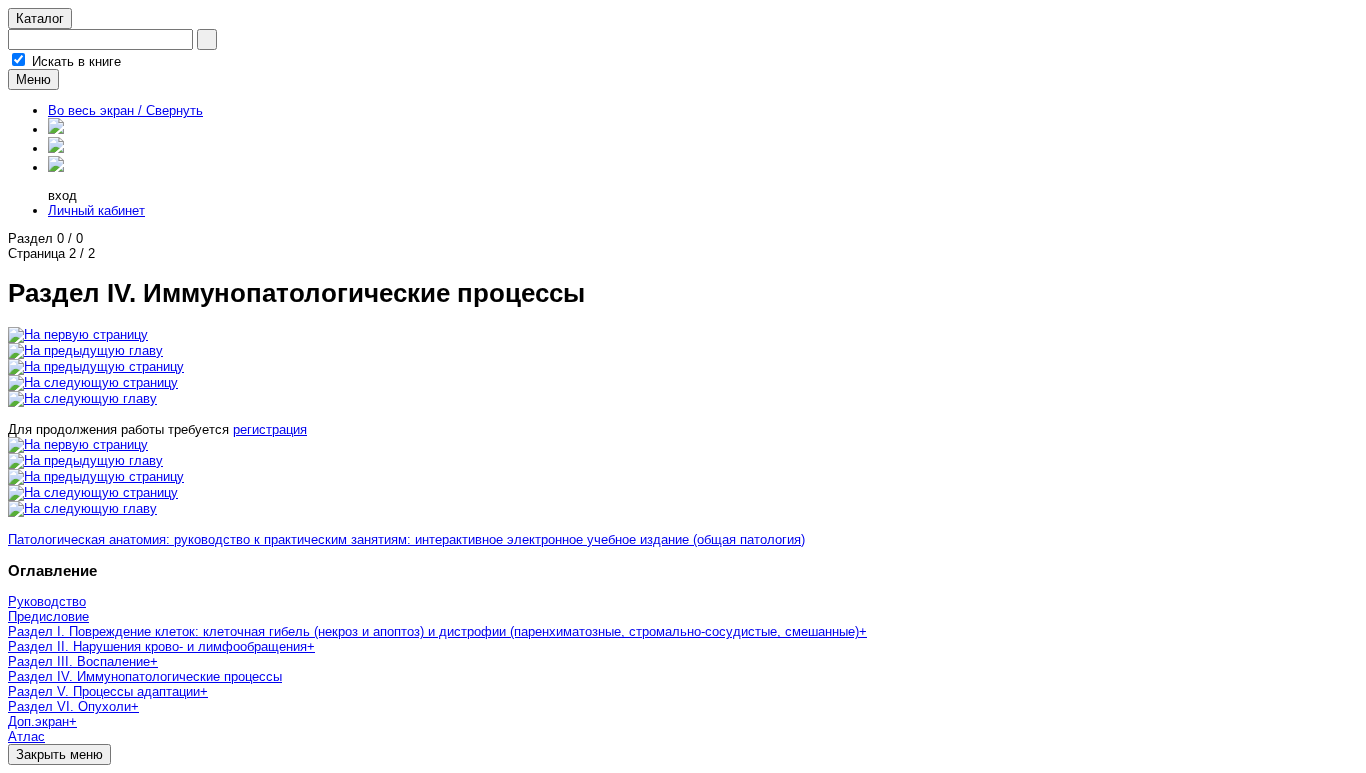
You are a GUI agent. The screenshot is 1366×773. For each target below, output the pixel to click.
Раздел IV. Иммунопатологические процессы (145, 676)
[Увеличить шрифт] (56, 129)
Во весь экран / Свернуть (125, 110)
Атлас (26, 736)
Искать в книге (76, 61)
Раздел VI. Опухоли (69, 706)
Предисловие (48, 616)
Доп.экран (38, 721)
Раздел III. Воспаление (79, 661)
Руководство (47, 601)
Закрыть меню (59, 754)
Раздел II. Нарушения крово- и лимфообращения (157, 646)
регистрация (270, 429)
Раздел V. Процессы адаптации (104, 691)
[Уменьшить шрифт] (56, 167)
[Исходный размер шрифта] (56, 148)
